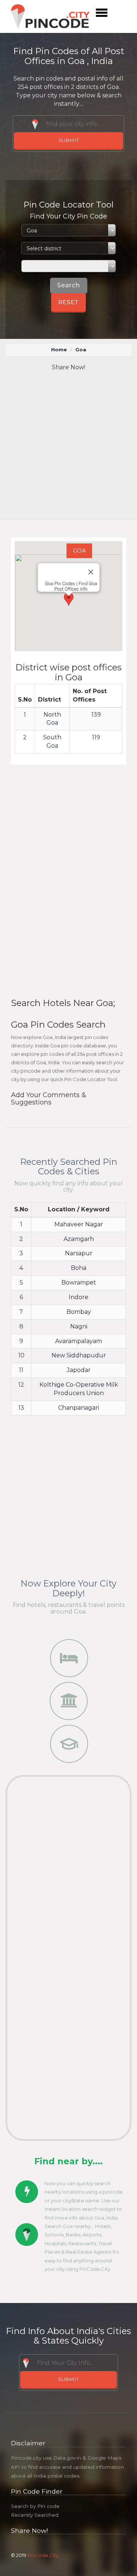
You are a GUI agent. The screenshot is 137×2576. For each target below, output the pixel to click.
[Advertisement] (68, 446)
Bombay (79, 1312)
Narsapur (79, 1253)
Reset (68, 302)
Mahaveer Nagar (79, 1224)
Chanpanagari (79, 1408)
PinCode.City (43, 2555)
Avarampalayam (79, 1341)
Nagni (79, 1326)
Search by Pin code (35, 2506)
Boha (79, 1268)
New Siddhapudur (79, 1355)
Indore (79, 1297)
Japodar (79, 1370)
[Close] (91, 572)
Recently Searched (35, 2515)
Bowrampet (79, 1283)
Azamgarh (79, 1239)
